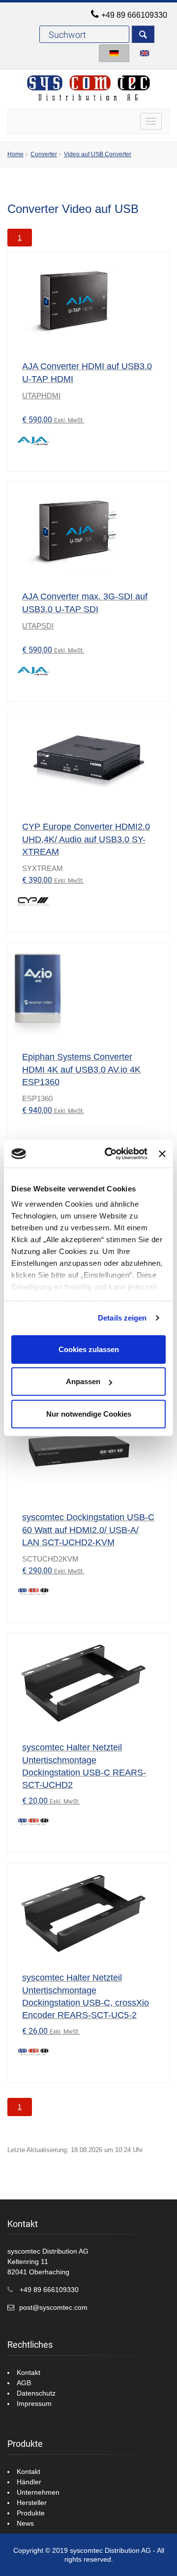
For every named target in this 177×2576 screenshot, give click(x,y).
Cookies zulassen (89, 1349)
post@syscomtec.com (53, 2307)
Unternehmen (38, 2492)
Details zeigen (122, 1318)
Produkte (31, 2513)
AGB (24, 2383)
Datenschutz (36, 2393)
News (25, 2523)
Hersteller (32, 2503)
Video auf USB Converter (98, 154)
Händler (29, 2482)
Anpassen (83, 1381)
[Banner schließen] (162, 1154)
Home (15, 154)
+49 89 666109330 (134, 15)
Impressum (34, 2403)
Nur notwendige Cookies (89, 1413)
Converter (44, 154)
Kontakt (29, 2372)
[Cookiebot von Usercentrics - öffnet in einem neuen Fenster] (109, 1154)
